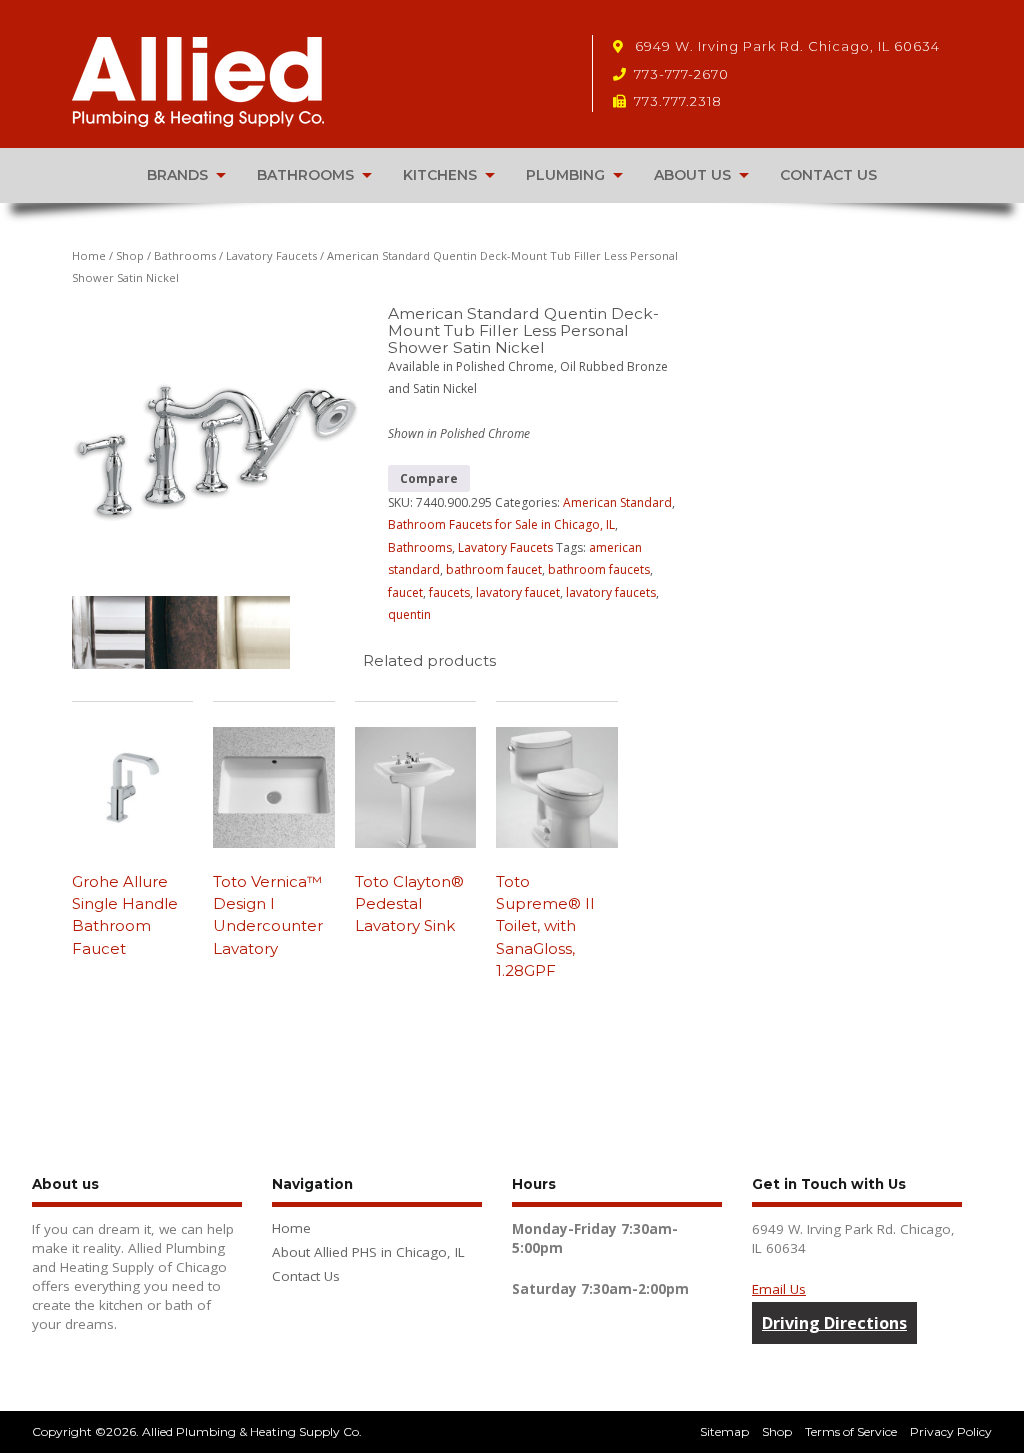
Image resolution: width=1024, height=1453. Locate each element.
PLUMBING (565, 175)
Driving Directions (834, 1323)
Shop (130, 255)
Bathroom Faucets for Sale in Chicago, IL (501, 524)
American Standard (617, 502)
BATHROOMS (305, 175)
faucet (405, 592)
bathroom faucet (494, 569)
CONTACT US (828, 175)
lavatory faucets (611, 592)
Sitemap (724, 1431)
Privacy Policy (951, 1431)
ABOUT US (692, 175)
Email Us (779, 1289)
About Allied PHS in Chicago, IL (368, 1252)
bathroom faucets (599, 569)
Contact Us (306, 1276)
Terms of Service (851, 1431)
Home (89, 255)
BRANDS (177, 175)
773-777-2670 (681, 74)
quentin (409, 614)
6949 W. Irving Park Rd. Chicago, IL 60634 (785, 46)
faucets (449, 592)
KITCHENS (440, 175)
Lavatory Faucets (271, 255)
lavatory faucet (518, 592)
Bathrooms (185, 255)
